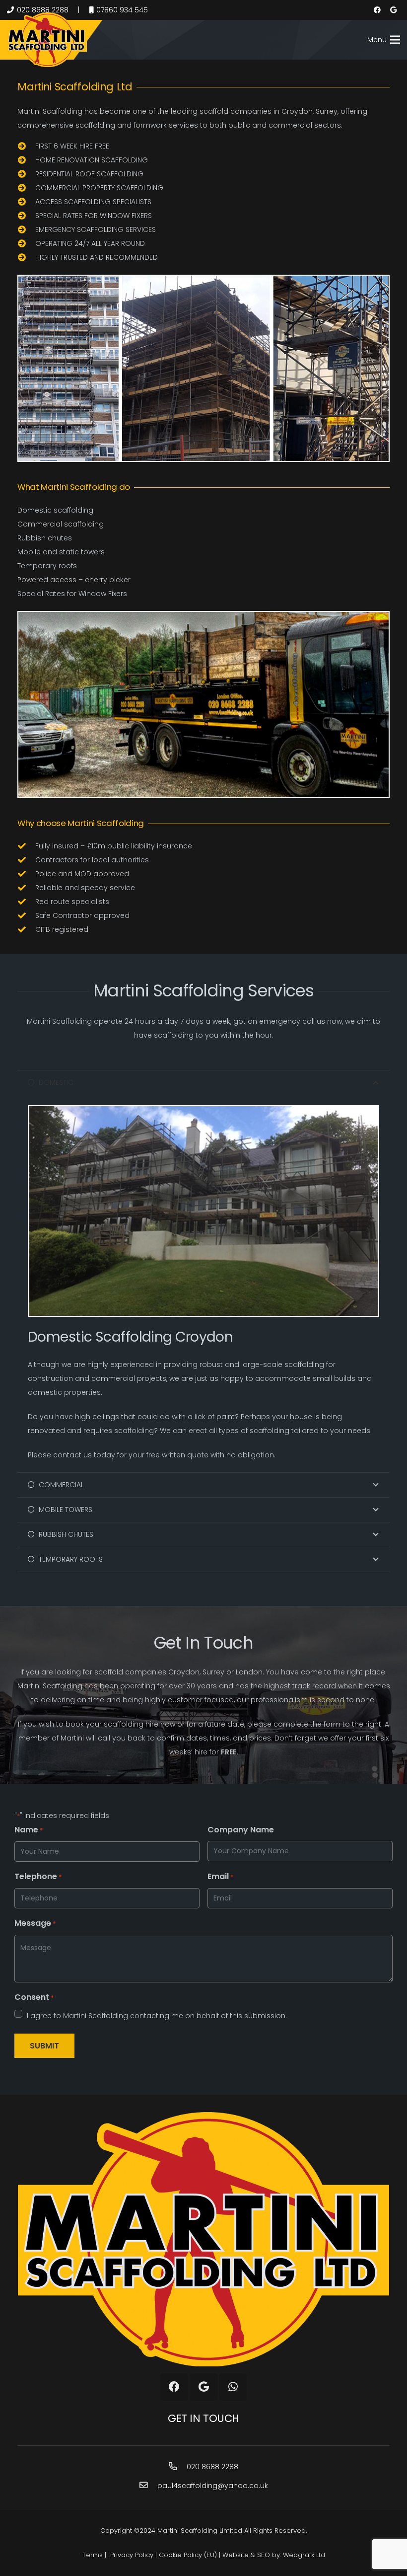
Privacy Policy (132, 2555)
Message (35, 1923)
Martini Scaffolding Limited (200, 2531)
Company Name (241, 1830)
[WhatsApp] (233, 2387)
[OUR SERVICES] (203, 368)
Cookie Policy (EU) (188, 2555)
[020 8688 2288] (178, 2467)
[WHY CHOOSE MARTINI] (203, 705)
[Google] (393, 10)
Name (29, 1830)
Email (221, 1876)
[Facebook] (377, 10)
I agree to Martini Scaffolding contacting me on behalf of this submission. (157, 2016)
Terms (93, 2555)
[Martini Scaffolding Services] (47, 40)
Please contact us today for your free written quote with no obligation (151, 1455)
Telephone (38, 1876)
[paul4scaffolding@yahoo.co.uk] (148, 2486)
